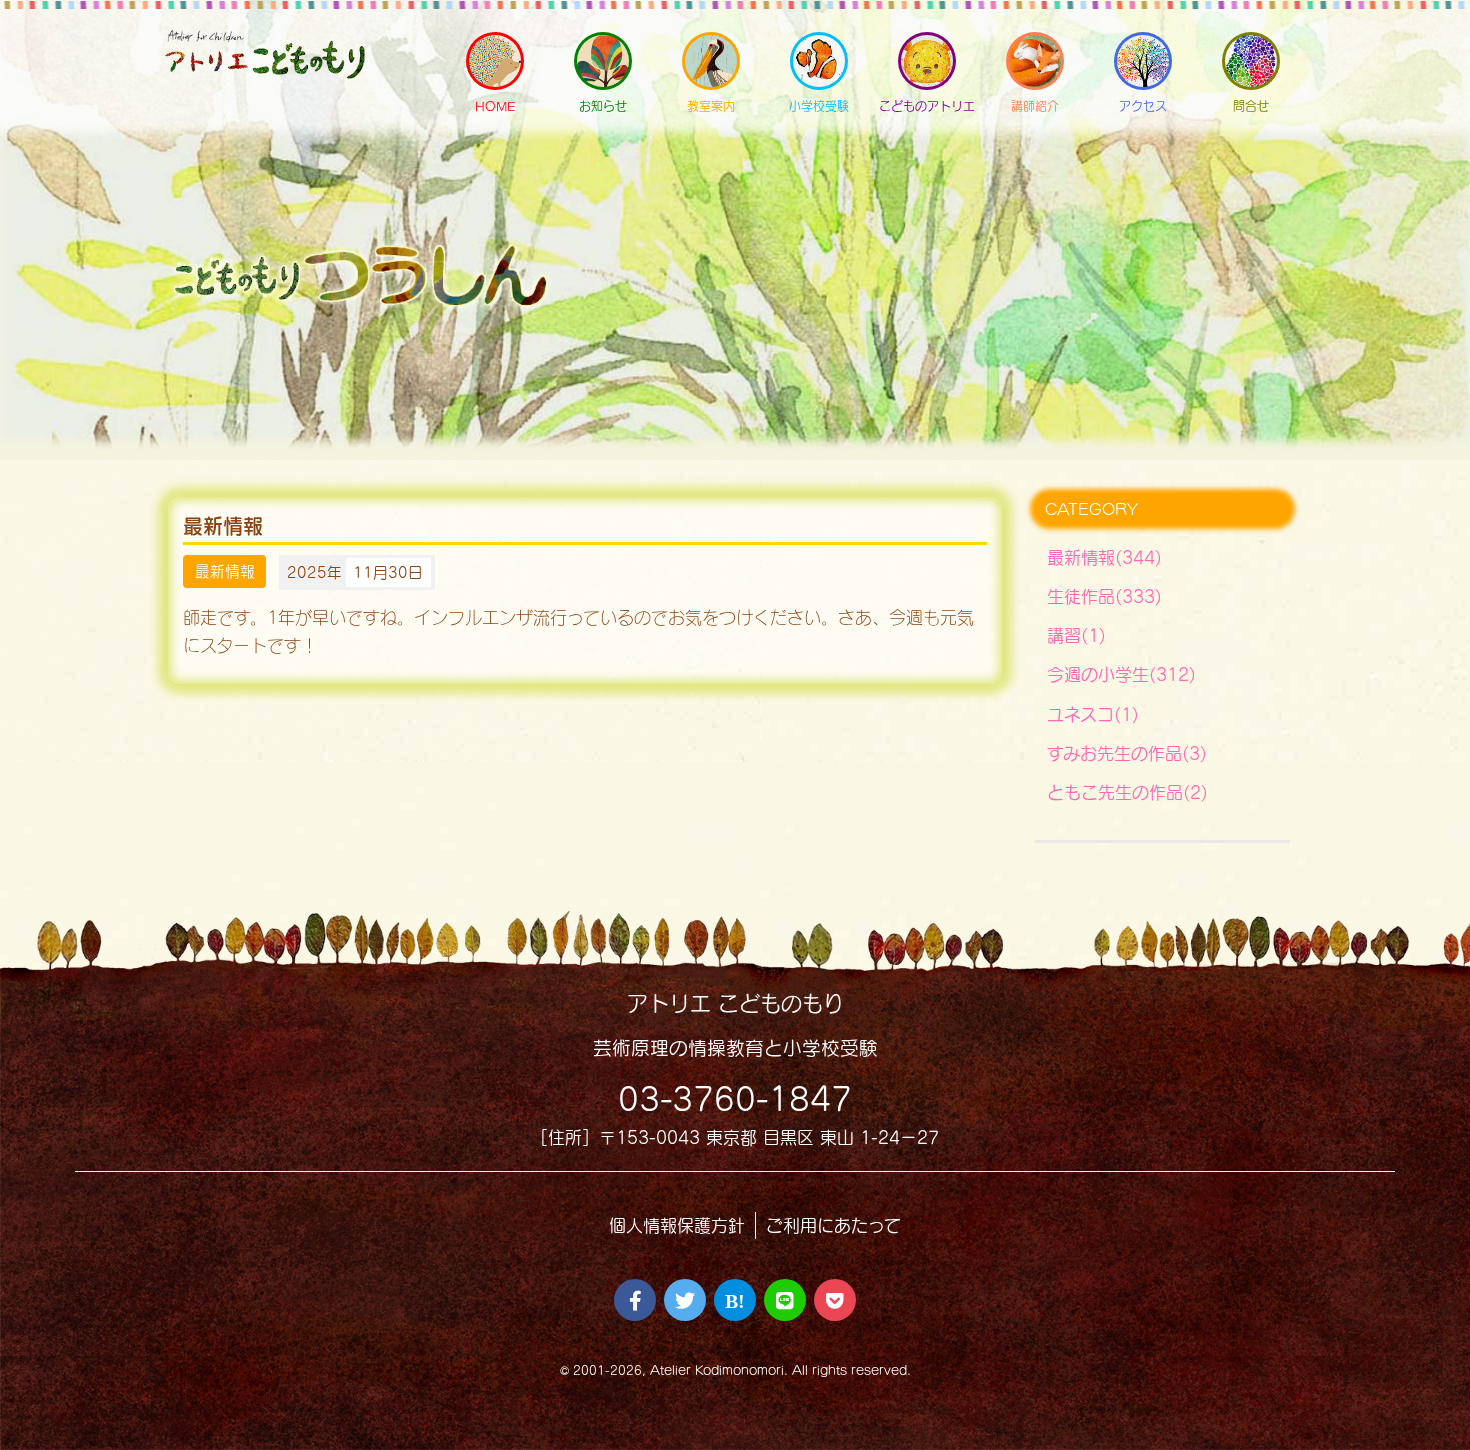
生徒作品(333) (1104, 596)
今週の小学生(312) (1121, 674)
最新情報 (225, 572)
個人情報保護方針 (677, 1225)
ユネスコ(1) (1093, 714)
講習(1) (1076, 635)
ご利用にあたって (833, 1225)
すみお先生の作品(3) (1127, 753)
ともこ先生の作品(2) (1127, 792)
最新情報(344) (1104, 557)
